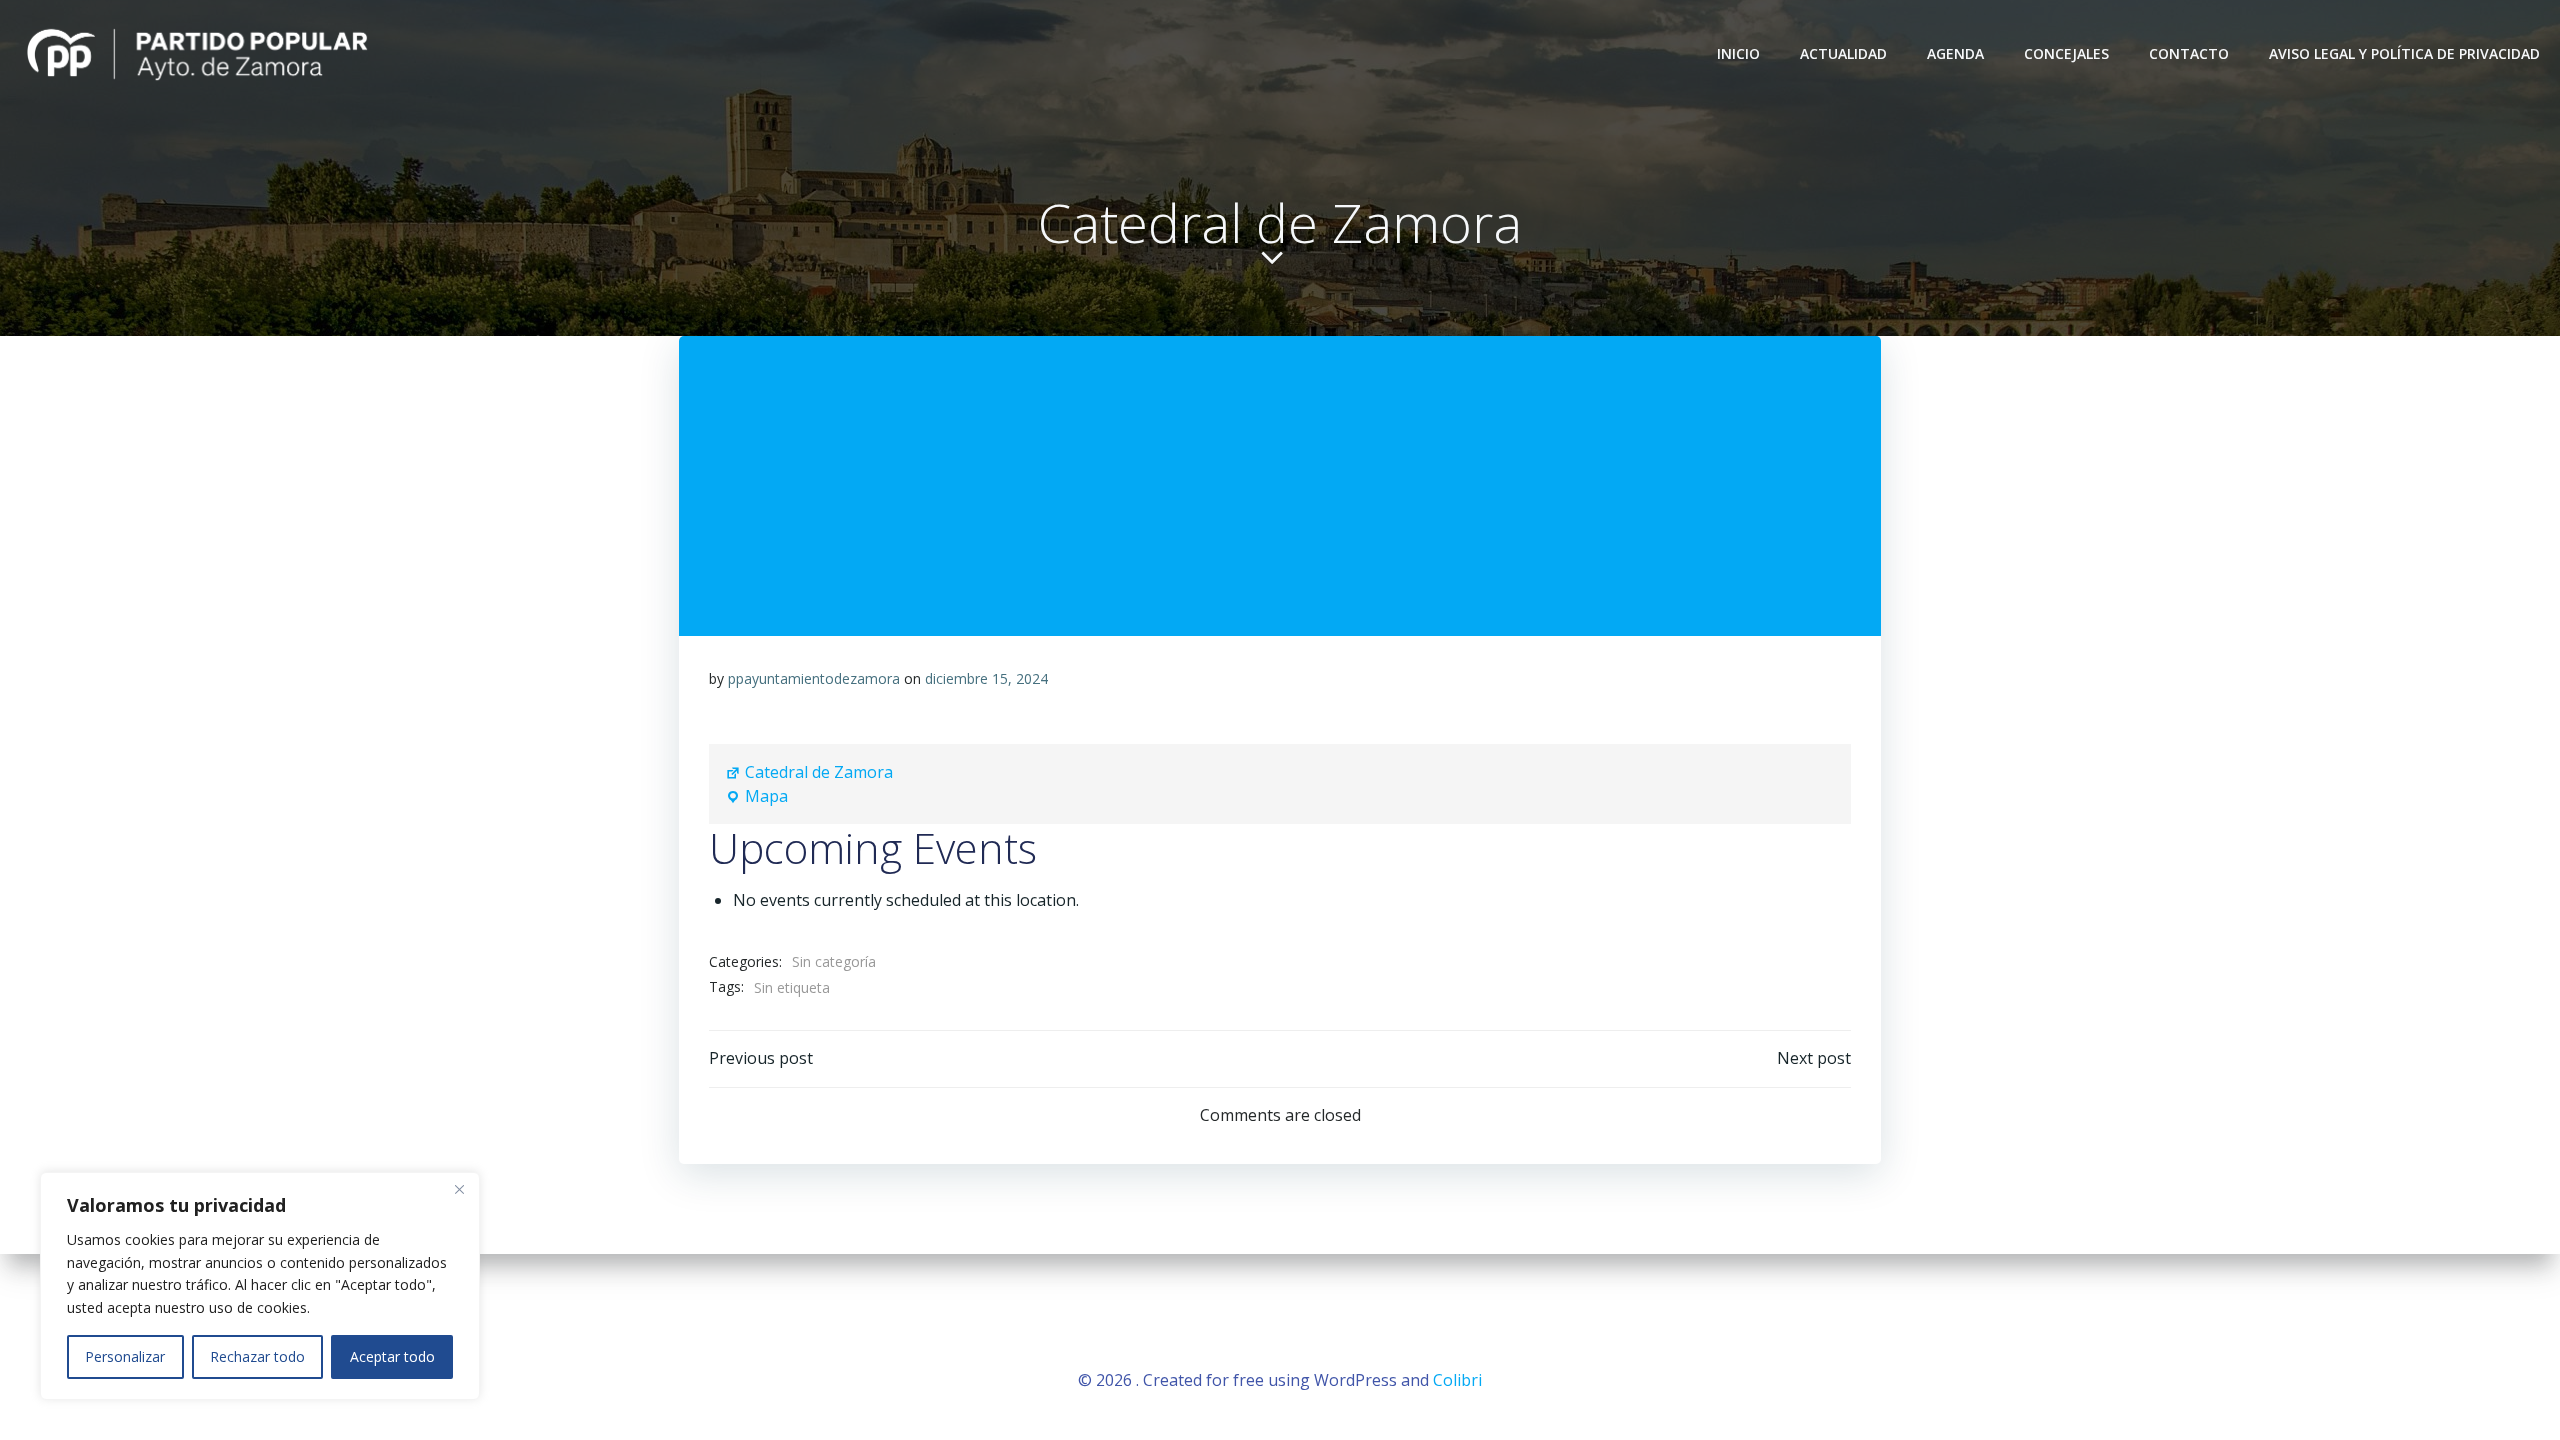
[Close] (459, 1189)
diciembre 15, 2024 (986, 678)
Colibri (1457, 1380)
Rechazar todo (257, 1356)
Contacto (2189, 53)
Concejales (2066, 53)
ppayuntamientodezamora (814, 678)
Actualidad (1843, 53)
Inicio (1738, 53)
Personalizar (125, 1356)
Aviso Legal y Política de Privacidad (2404, 53)
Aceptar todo (392, 1356)
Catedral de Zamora (819, 772)
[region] (260, 1286)
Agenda (1955, 53)
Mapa (756, 796)
